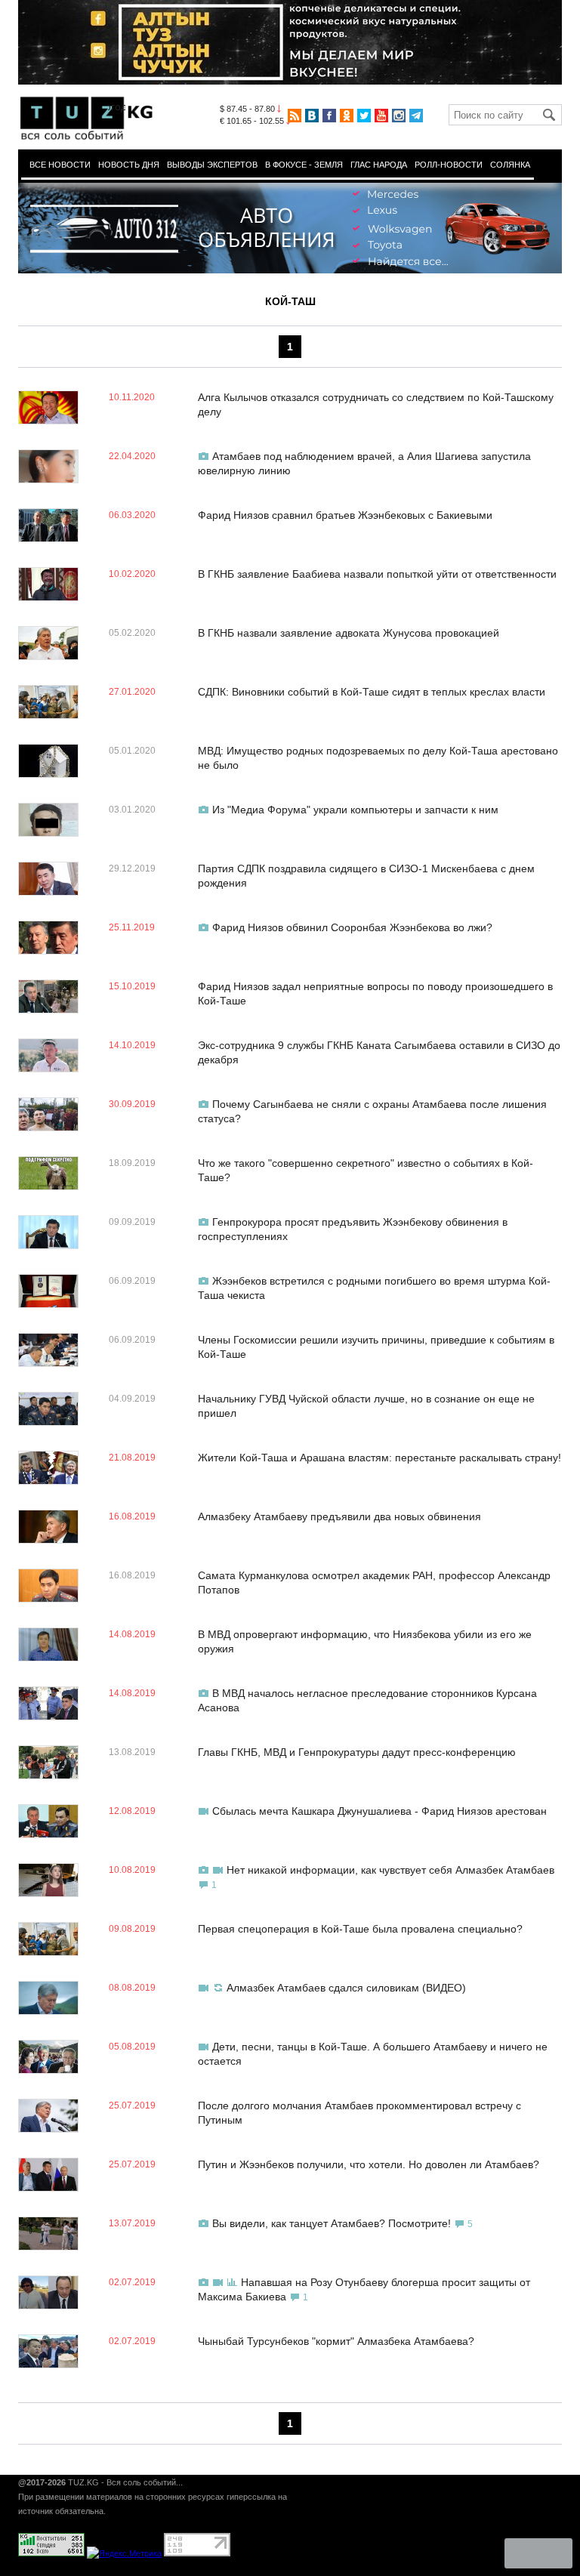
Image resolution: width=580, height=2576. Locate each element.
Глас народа (379, 165)
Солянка (510, 165)
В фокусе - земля (304, 165)
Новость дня (129, 165)
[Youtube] (381, 116)
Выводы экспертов (212, 165)
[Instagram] (399, 116)
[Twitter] (364, 116)
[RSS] (295, 116)
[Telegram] (416, 116)
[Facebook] (329, 116)
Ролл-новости (449, 165)
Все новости (60, 165)
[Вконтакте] (312, 116)
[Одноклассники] (347, 116)
